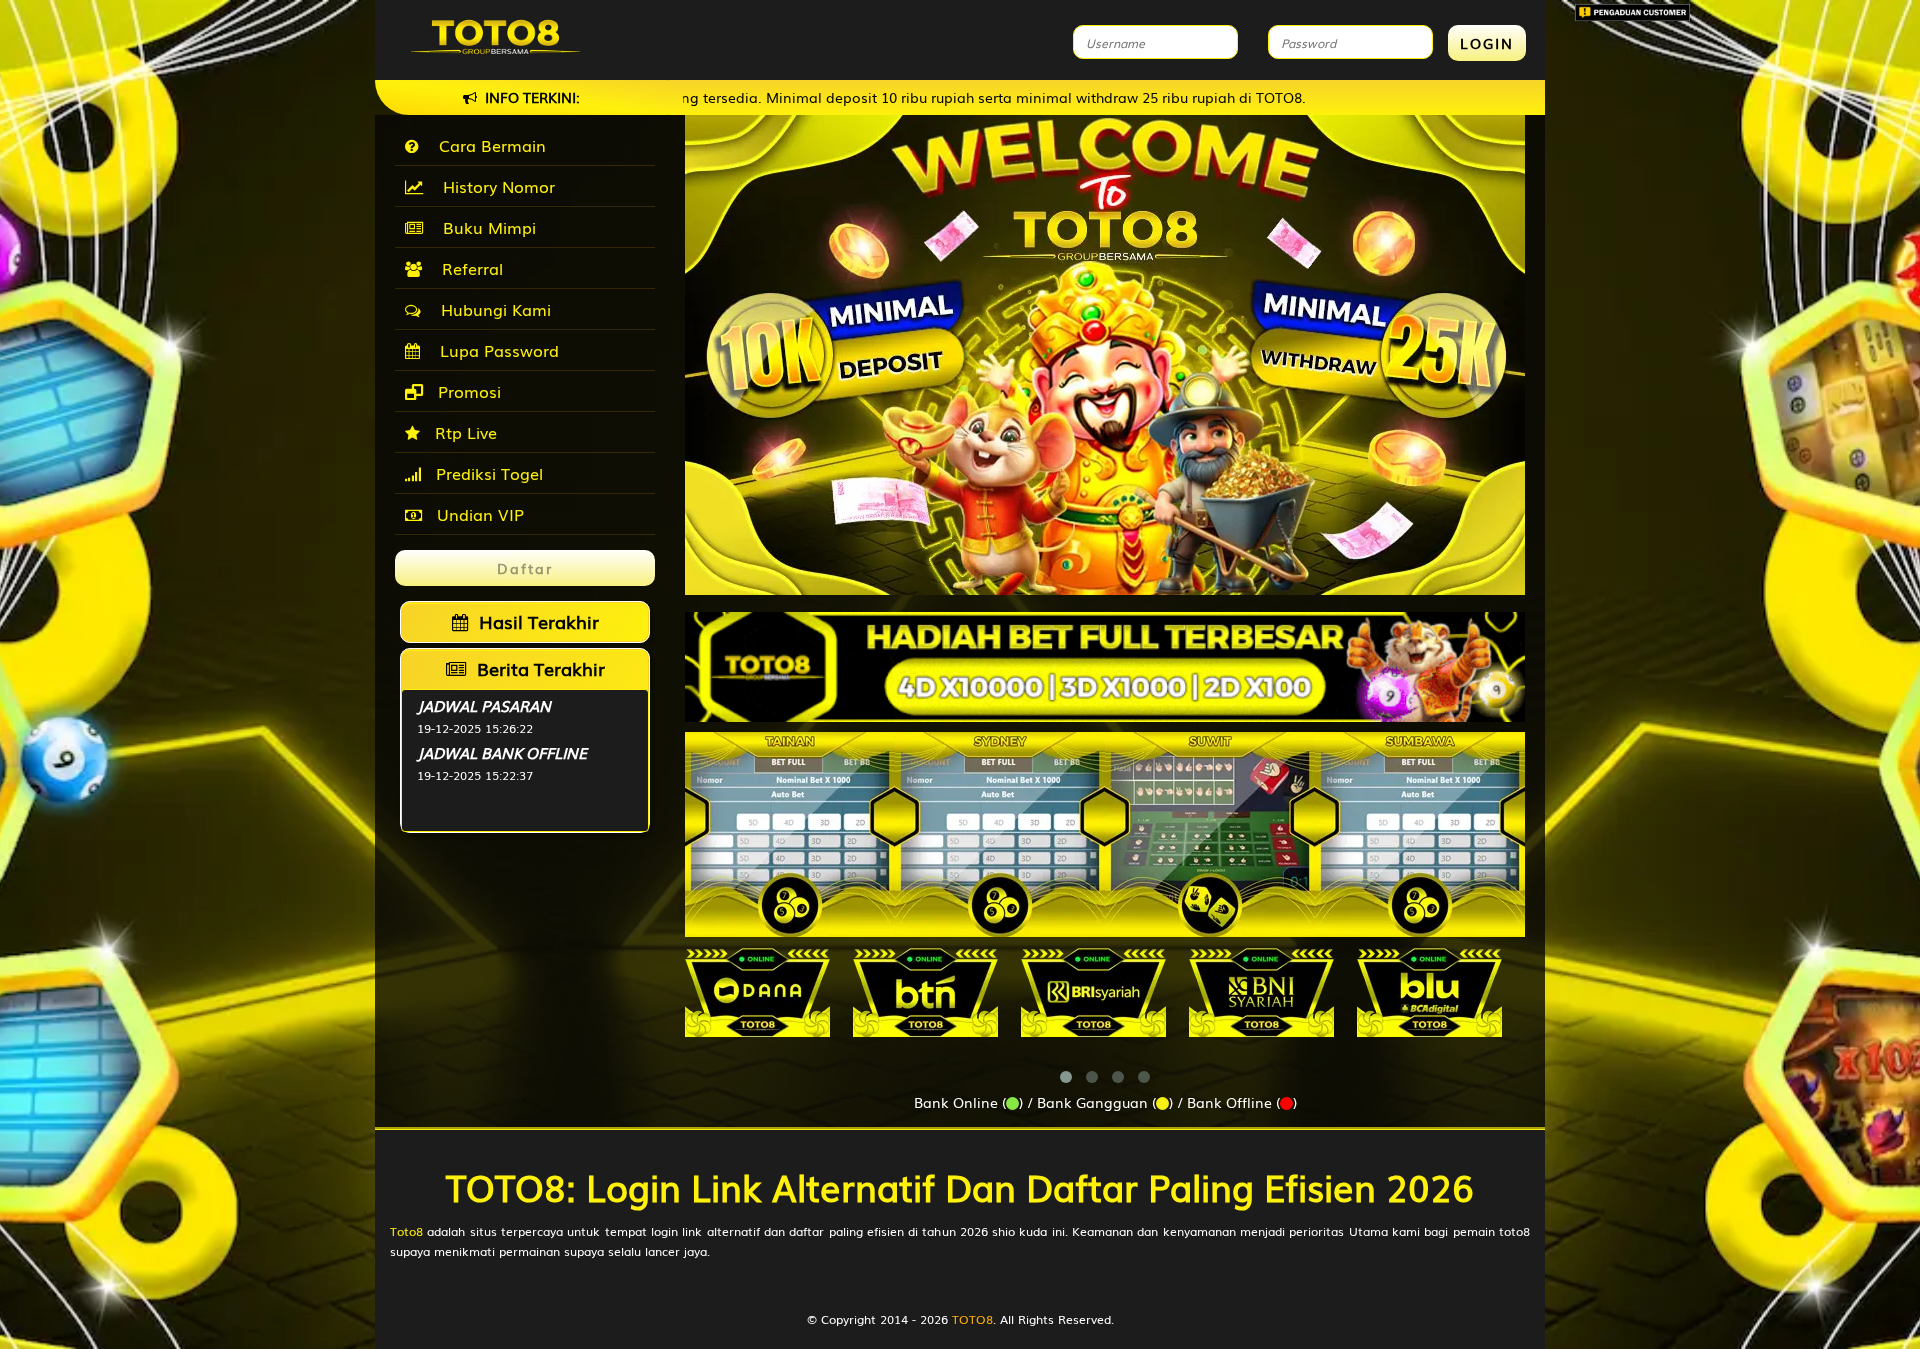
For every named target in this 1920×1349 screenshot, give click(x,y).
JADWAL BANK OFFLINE (502, 752)
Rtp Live (463, 432)
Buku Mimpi (484, 227)
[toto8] (1105, 667)
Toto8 (406, 1231)
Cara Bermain (487, 145)
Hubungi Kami (491, 309)
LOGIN (1487, 43)
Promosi (467, 391)
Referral (467, 268)
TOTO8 (972, 1319)
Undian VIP (478, 514)
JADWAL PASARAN (484, 705)
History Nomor (494, 186)
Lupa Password (494, 350)
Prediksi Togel (487, 473)
